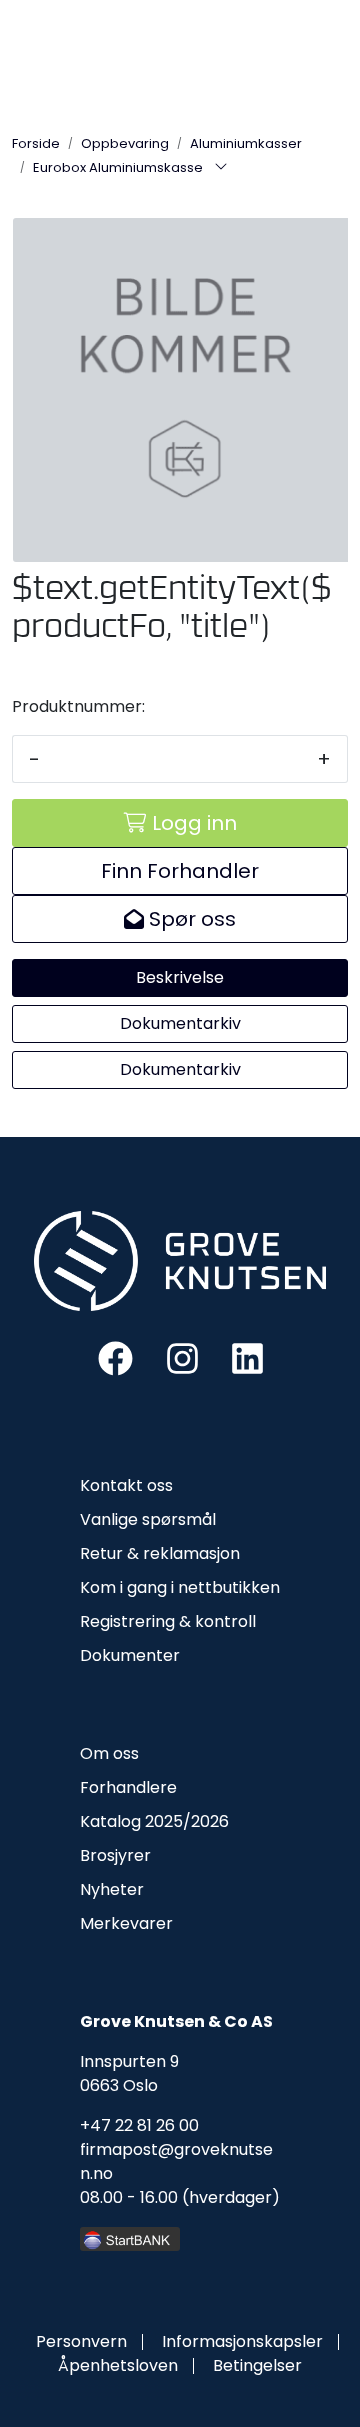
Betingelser (257, 2365)
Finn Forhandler (180, 871)
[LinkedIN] (247, 1357)
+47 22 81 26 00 (139, 2125)
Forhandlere (128, 1787)
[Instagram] (182, 1357)
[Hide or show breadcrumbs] (221, 168)
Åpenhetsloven (118, 2365)
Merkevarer (126, 1923)
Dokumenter (130, 1655)
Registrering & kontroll (168, 1621)
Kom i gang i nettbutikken (180, 1587)
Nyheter (112, 1889)
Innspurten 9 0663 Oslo (129, 2073)
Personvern (81, 2341)
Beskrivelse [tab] (180, 977)
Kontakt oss (126, 1485)
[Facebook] (115, 1357)
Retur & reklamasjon (160, 1553)
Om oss (109, 1753)
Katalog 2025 (131, 1821)
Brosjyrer (115, 1855)
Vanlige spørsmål (148, 1519)
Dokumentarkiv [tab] (180, 1023)
